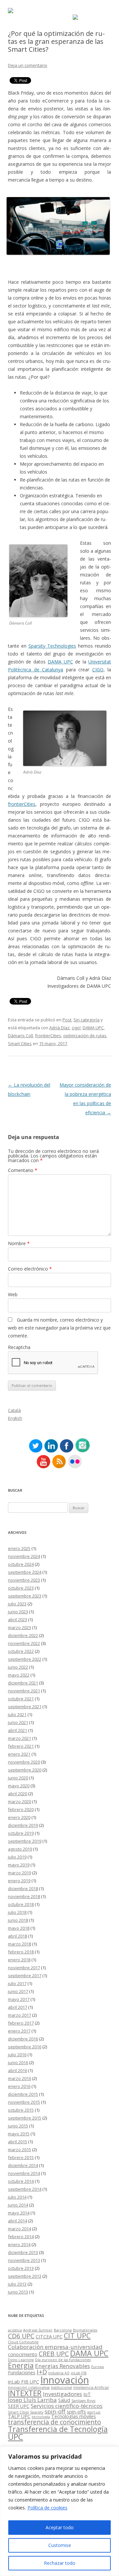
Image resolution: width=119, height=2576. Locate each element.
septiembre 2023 (25, 1596)
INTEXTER (25, 2393)
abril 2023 (18, 1620)
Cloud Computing (23, 2342)
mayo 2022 (19, 1675)
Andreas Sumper (38, 2330)
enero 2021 (19, 1754)
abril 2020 (18, 1794)
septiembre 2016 (25, 2047)
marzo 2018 (20, 1944)
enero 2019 (19, 1881)
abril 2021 (18, 1730)
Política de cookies (47, 2508)
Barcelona (63, 2330)
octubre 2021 (21, 1699)
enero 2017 (19, 2031)
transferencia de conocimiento (55, 2422)
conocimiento (23, 2354)
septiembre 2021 (25, 1707)
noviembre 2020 (24, 1762)
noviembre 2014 (24, 2173)
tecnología (41, 2417)
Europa (98, 2367)
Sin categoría (86, 1020)
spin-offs (76, 2412)
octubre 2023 (21, 1588)
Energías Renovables (62, 2366)
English (15, 1418)
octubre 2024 (21, 1564)
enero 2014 (19, 2244)
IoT (87, 2394)
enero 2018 (19, 1960)
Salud (64, 2400)
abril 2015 (18, 2142)
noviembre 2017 (24, 1968)
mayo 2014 (19, 2213)
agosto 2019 (20, 1849)
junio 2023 (18, 1612)
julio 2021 (17, 1714)
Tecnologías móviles (74, 2416)
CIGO (98, 670)
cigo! (76, 1028)
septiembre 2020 (25, 1770)
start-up (94, 2412)
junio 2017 (18, 1991)
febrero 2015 (21, 2157)
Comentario (23, 1170)
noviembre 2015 (24, 2102)
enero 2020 (19, 1817)
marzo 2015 (20, 2150)
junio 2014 (18, 2205)
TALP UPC (19, 2416)
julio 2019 (17, 1857)
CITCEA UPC (49, 2337)
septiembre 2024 (25, 1572)
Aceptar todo (60, 2527)
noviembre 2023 (24, 1580)
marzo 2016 (20, 2078)
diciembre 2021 (23, 1683)
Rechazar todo (60, 2563)
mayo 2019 (19, 1865)
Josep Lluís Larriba (32, 2400)
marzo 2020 (20, 1801)
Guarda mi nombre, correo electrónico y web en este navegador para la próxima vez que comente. (59, 1328)
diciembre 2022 (23, 1635)
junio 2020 (18, 1778)
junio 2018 (18, 1920)
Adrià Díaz (59, 1028)
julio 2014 (17, 2197)
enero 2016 (19, 2086)
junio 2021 (18, 1722)
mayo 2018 (19, 1928)
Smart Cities (20, 1043)
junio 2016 (18, 2063)
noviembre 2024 (24, 1556)
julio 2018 (17, 1912)
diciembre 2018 (23, 1888)
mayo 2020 (19, 1786)
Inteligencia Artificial (91, 2387)
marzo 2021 (20, 1738)
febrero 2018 (21, 1952)
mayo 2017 (19, 1999)
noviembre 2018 (24, 1896)
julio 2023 (17, 1604)
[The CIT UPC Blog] (11, 11)
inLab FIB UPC (23, 2382)
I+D (42, 2372)
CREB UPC (54, 2354)
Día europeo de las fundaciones (63, 2360)
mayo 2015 (19, 2134)
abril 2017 (18, 2007)
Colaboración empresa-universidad (55, 2347)
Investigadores (62, 2394)
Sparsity (37, 2412)
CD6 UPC (21, 2336)
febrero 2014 (21, 2237)
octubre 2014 (21, 2181)
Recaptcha (19, 1347)
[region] (59, 2511)
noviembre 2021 (24, 1691)
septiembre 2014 (25, 2189)
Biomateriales (85, 2330)
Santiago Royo (83, 2401)
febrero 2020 (21, 1809)
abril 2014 (18, 2221)
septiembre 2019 (25, 1841)
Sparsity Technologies (52, 646)
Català (14, 1410)
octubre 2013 (21, 2268)
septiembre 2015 (25, 2118)
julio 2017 (17, 1983)
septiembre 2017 (25, 1976)
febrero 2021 (21, 1746)
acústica (15, 2330)
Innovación (65, 2380)
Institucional (61, 2387)
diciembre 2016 (23, 2039)
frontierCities (22, 804)
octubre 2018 (21, 1904)
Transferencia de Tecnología (58, 2429)
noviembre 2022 (24, 1643)
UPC (16, 2437)
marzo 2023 (20, 1627)
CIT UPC (77, 2336)
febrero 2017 (21, 2023)
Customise (60, 2545)
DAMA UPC (60, 662)
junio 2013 (18, 2292)
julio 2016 (17, 2055)
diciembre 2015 (23, 2094)
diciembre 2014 (23, 2165)
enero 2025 (19, 1548)
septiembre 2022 (25, 1659)
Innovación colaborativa (29, 2387)
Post (67, 1020)
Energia (21, 2365)
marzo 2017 (20, 2015)
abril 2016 (18, 2070)
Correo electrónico (30, 1269)
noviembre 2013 (24, 2260)
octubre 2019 (21, 1833)
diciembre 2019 (23, 1825)
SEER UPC (19, 2406)
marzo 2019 (20, 1873)
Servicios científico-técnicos (67, 2406)
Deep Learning (21, 2360)
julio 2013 (17, 2284)
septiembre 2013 (25, 2276)
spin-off (55, 2411)
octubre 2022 (21, 1651)
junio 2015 (18, 2126)
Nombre (19, 1243)
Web (13, 1294)
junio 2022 (18, 1667)
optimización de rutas (85, 1036)
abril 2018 (18, 1936)
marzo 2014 (20, 2229)
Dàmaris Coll (20, 1036)
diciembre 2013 (23, 2252)
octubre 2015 (21, 2110)
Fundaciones (22, 2372)
